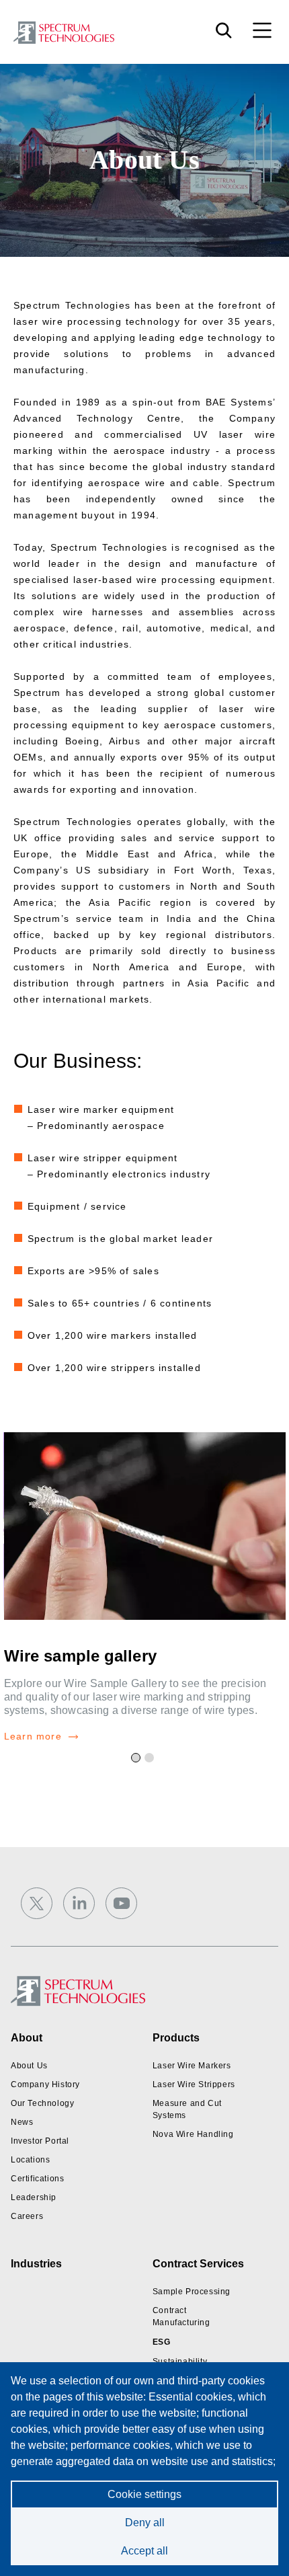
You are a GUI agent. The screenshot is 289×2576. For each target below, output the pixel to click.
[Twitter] (37, 1903)
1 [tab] (138, 1760)
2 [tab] (151, 1760)
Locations (30, 2160)
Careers (27, 2216)
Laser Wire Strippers (194, 2084)
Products (176, 2038)
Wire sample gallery (80, 1656)
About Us (29, 2066)
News (22, 2122)
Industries (36, 2264)
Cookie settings (144, 2494)
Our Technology (42, 2103)
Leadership (34, 2197)
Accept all (144, 2551)
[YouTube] (121, 1903)
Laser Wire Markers (192, 2066)
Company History (45, 2084)
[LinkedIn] (79, 1903)
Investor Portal (40, 2141)
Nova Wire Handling (193, 2134)
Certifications (37, 2179)
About (27, 2038)
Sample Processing (192, 2292)
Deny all (145, 2523)
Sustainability (180, 2362)
